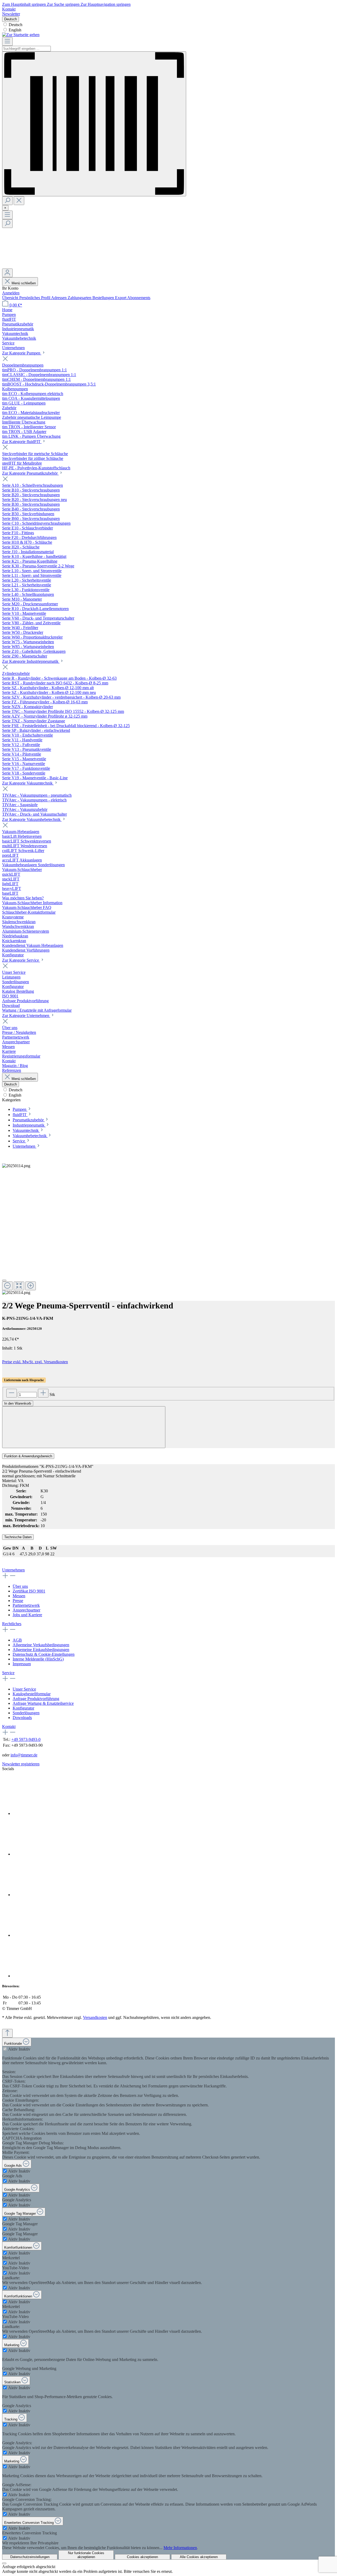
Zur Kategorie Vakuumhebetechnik (32, 819)
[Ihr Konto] (7, 273)
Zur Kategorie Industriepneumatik (31, 661)
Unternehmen (13, 1570)
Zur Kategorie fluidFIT (22, 442)
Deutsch (16, 25)
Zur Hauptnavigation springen (106, 4)
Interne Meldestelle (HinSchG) (38, 1659)
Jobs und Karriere (27, 1615)
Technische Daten (18, 1537)
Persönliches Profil (35, 298)
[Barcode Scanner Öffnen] (94, 124)
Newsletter (11, 14)
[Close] (4, 1280)
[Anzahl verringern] (12, 1393)
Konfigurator (23, 1708)
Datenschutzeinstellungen (30, 2557)
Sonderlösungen (26, 1713)
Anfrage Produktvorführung (36, 1699)
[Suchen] (7, 201)
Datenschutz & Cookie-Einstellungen (44, 1654)
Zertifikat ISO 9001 (29, 1591)
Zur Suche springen (64, 4)
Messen (19, 1596)
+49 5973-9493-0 (26, 1739)
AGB (17, 1640)
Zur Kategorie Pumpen (22, 353)
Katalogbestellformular (32, 1694)
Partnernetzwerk (26, 1605)
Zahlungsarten (80, 298)
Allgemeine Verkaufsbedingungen (41, 1645)
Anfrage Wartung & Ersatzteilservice (43, 1703)
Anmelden (11, 293)
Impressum (22, 1664)
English (15, 30)
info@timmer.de (24, 1755)
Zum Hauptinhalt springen (24, 4)
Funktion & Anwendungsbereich (28, 1456)
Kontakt (9, 9)
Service (8, 1673)
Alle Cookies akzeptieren (199, 2557)
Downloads (22, 1718)
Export (121, 298)
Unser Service (24, 1689)
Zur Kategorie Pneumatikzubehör (30, 473)
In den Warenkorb (18, 1403)
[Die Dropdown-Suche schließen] (19, 201)
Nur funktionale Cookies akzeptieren (86, 2555)
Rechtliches (12, 1624)
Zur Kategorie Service (21, 960)
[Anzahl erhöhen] (43, 1393)
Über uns (20, 1586)
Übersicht (11, 298)
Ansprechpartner (26, 1610)
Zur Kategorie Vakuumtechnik (28, 783)
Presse (18, 1601)
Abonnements (139, 298)
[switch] (5, 2049)
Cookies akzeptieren (142, 2557)
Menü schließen (24, 283)
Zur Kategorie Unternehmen (26, 1016)
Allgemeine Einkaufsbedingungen (41, 1650)
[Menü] (7, 42)
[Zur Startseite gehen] (21, 35)
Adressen (59, 298)
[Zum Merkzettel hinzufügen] (84, 1427)
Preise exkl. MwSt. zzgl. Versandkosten (35, 1362)
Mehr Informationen (180, 2548)
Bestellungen (104, 298)
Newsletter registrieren (21, 1764)
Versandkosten (95, 2017)
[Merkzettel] (42, 266)
